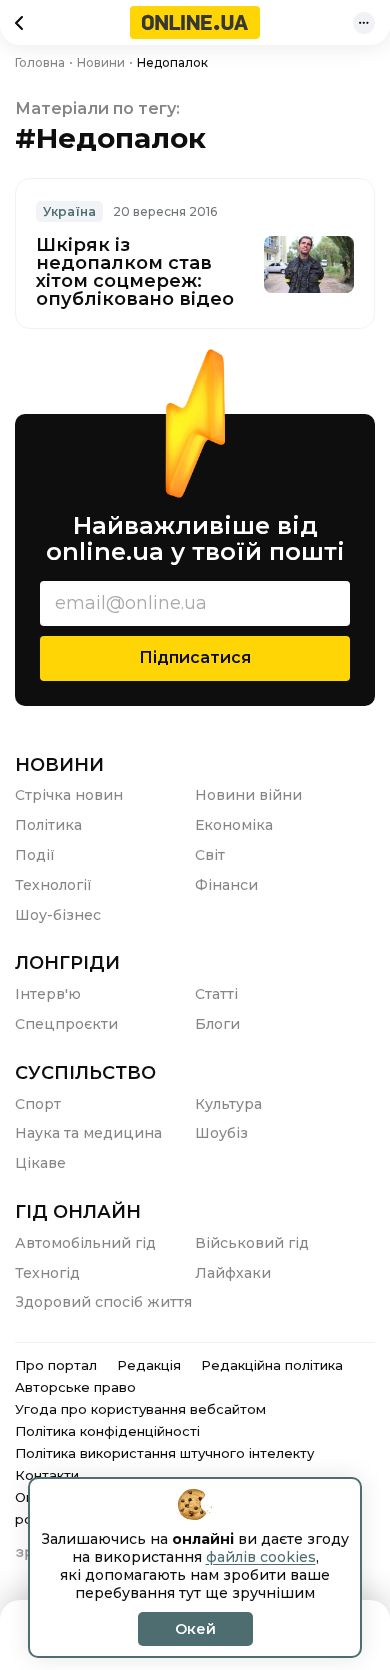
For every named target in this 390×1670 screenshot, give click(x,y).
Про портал (56, 1365)
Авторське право (75, 1387)
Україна (69, 211)
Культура (228, 1104)
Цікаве (40, 1163)
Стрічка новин (69, 795)
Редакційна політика (272, 1365)
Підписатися (195, 657)
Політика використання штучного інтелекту (164, 1453)
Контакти (47, 1475)
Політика (48, 825)
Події (35, 855)
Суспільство (85, 1073)
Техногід (47, 1273)
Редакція (149, 1365)
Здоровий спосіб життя (103, 1302)
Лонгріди (67, 963)
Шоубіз (221, 1133)
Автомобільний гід (85, 1243)
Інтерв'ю (48, 994)
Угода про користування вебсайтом (140, 1409)
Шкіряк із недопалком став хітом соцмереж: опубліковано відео (135, 272)
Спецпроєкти (66, 1024)
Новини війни (248, 795)
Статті (216, 994)
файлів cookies (261, 1557)
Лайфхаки (233, 1273)
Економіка (234, 825)
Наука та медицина (88, 1133)
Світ (210, 855)
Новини (59, 765)
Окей (195, 1629)
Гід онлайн (78, 1212)
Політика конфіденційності (107, 1431)
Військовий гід (252, 1243)
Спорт (38, 1104)
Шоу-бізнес (58, 915)
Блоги (217, 1024)
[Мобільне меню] (364, 23)
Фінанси (226, 885)
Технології (53, 885)
